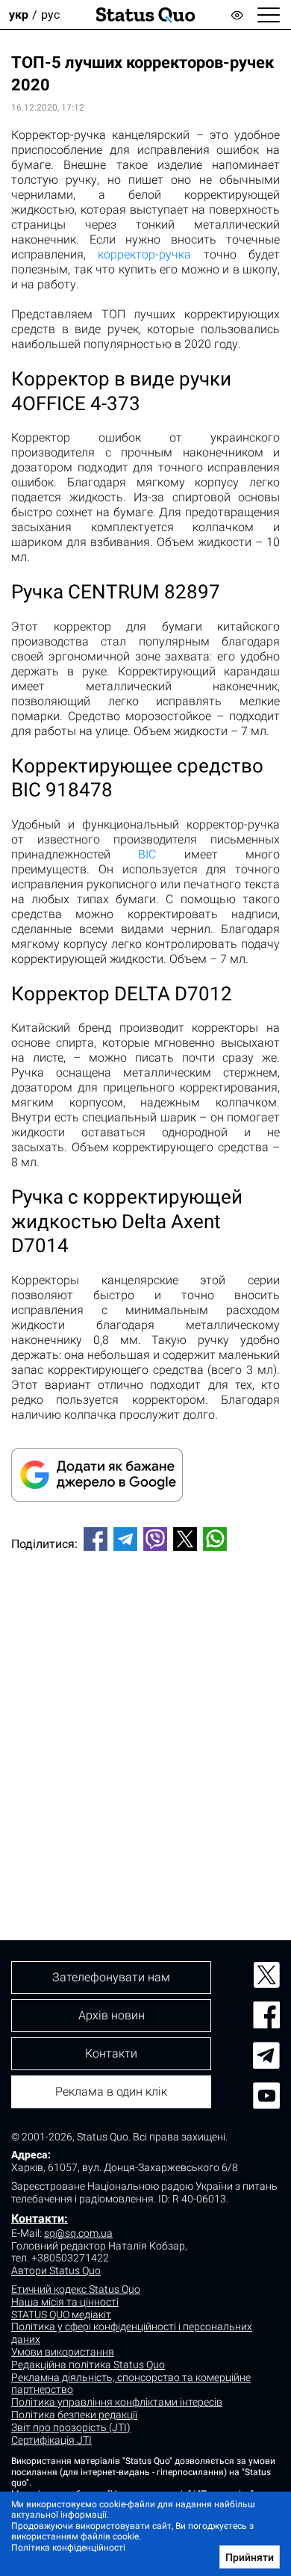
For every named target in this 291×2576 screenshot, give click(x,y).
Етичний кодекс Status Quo (76, 2289)
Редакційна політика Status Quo (88, 2365)
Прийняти (250, 2557)
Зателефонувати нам (111, 1977)
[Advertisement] (145, 1721)
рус (50, 15)
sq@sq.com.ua (78, 2233)
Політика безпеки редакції (74, 2415)
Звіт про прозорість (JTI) (71, 2427)
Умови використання (63, 2352)
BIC (147, 854)
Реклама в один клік (111, 2092)
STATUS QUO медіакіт (61, 2315)
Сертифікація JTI (51, 2440)
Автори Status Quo (56, 2270)
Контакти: (40, 2219)
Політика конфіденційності (68, 2548)
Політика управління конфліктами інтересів (117, 2402)
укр (19, 15)
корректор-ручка (144, 254)
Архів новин (112, 2015)
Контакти (111, 2053)
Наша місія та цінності (65, 2302)
